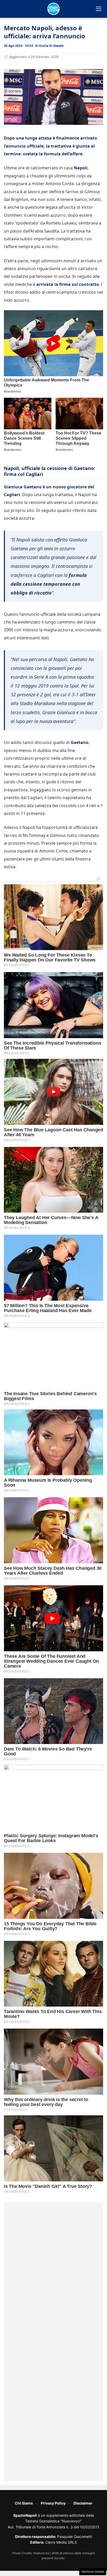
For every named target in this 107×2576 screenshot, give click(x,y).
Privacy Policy (53, 2503)
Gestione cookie (93, 2572)
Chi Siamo (24, 2503)
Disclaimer (83, 2503)
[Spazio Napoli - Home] (53, 9)
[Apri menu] (99, 9)
